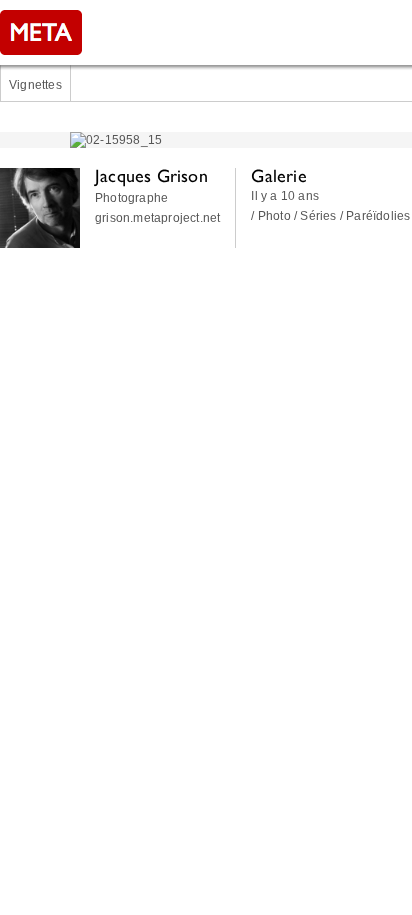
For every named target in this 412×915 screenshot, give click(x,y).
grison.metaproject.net (157, 218)
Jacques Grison (151, 175)
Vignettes (35, 85)
